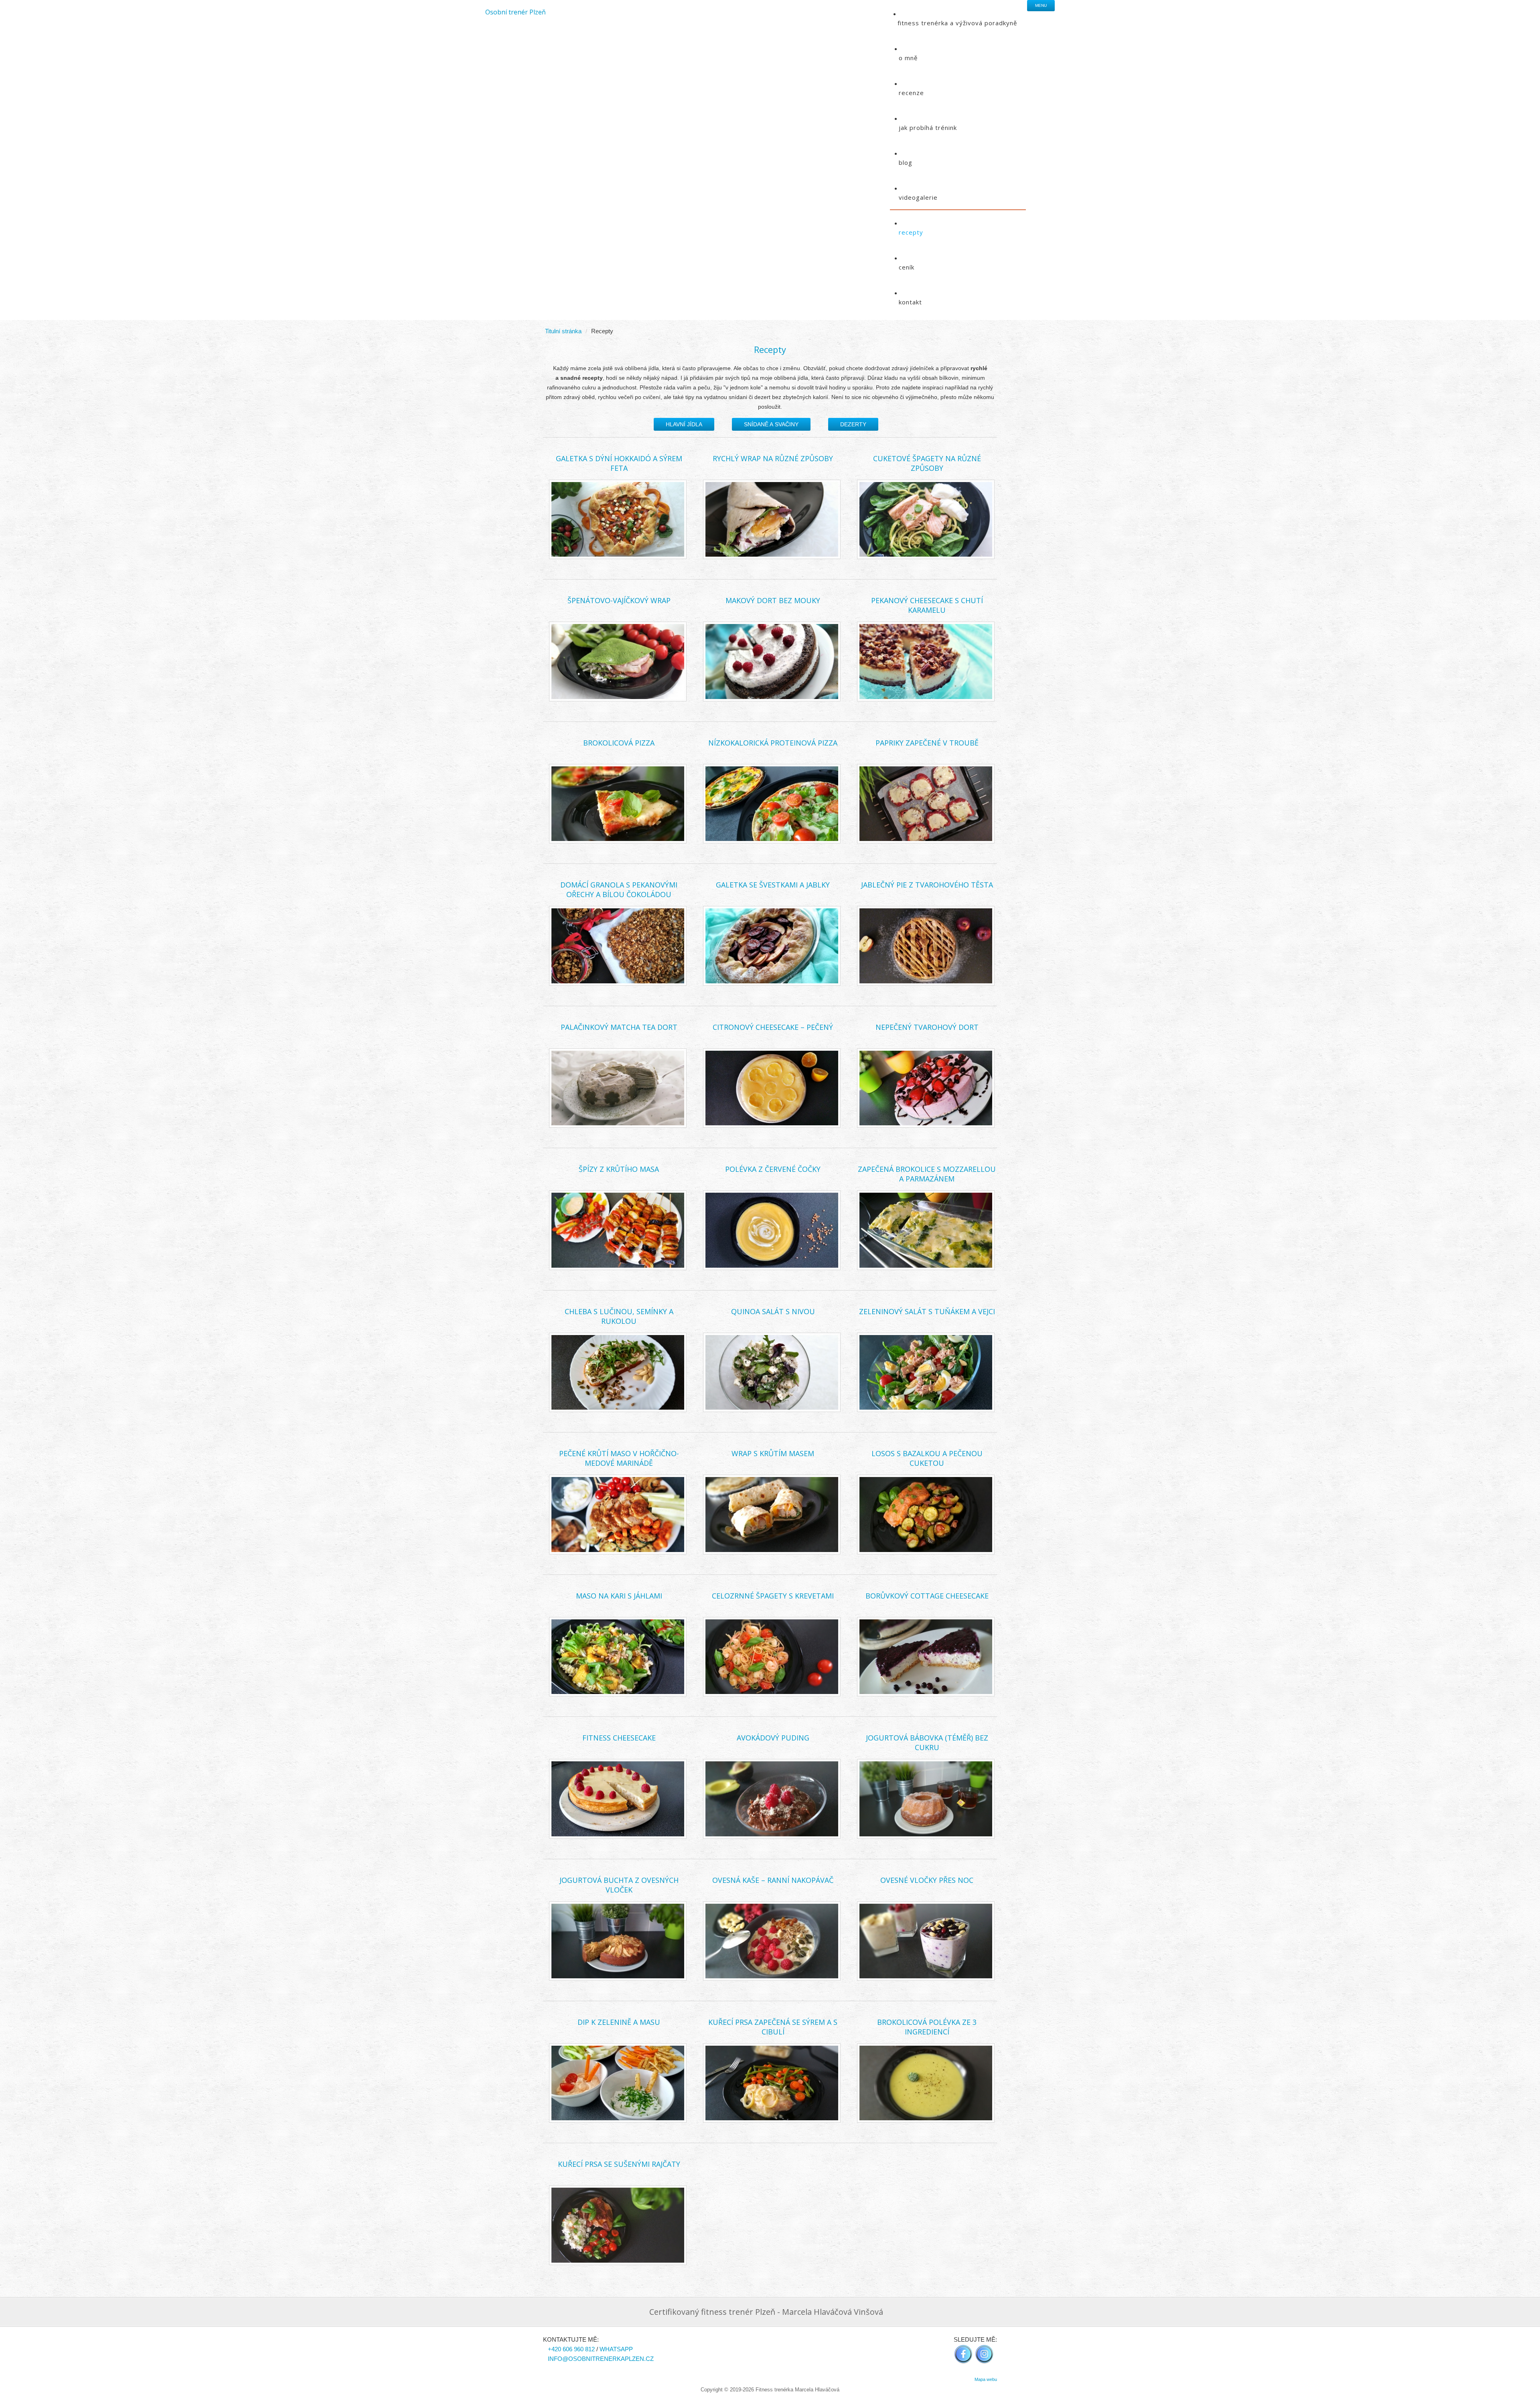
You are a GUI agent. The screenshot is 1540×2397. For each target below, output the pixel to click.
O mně (908, 58)
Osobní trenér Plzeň (516, 12)
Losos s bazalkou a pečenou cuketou (927, 1458)
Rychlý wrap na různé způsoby (773, 458)
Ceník (907, 267)
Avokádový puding (773, 1738)
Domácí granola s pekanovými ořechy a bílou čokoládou (619, 890)
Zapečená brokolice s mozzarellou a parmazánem (927, 1174)
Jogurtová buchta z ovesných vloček (619, 1885)
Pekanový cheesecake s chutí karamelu (927, 605)
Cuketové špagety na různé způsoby (927, 463)
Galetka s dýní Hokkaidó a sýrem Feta (619, 463)
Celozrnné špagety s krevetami (773, 1596)
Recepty (911, 232)
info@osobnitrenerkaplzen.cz (601, 2359)
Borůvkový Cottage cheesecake (927, 1596)
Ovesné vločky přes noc (927, 1880)
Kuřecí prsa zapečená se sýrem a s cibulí (773, 2027)
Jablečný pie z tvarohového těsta (927, 885)
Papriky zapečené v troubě (927, 743)
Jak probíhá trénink (928, 128)
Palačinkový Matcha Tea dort (619, 1027)
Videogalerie (918, 197)
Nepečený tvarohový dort (927, 1027)
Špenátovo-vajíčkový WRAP (619, 600)
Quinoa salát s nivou (773, 1311)
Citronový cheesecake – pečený (773, 1027)
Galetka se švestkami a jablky (773, 885)
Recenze (911, 93)
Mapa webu (986, 2379)
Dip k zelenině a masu (619, 2022)
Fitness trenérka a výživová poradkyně (957, 23)
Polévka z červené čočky (773, 1169)
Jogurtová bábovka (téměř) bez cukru (927, 1743)
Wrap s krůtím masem (773, 1453)
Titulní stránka (563, 331)
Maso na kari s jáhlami (619, 1596)
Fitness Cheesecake (619, 1738)
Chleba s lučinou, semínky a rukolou (619, 1316)
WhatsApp (616, 2349)
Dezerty (853, 424)
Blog (906, 162)
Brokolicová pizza (619, 743)
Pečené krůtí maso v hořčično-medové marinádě (619, 1458)
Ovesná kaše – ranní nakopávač (773, 1880)
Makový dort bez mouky (773, 600)
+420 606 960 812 (571, 2349)
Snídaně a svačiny (771, 424)
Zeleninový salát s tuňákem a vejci (927, 1311)
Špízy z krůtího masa (619, 1169)
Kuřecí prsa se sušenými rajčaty (619, 2164)
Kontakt (910, 302)
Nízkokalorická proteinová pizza (773, 743)
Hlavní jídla (684, 424)
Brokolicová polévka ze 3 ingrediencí (927, 2027)
